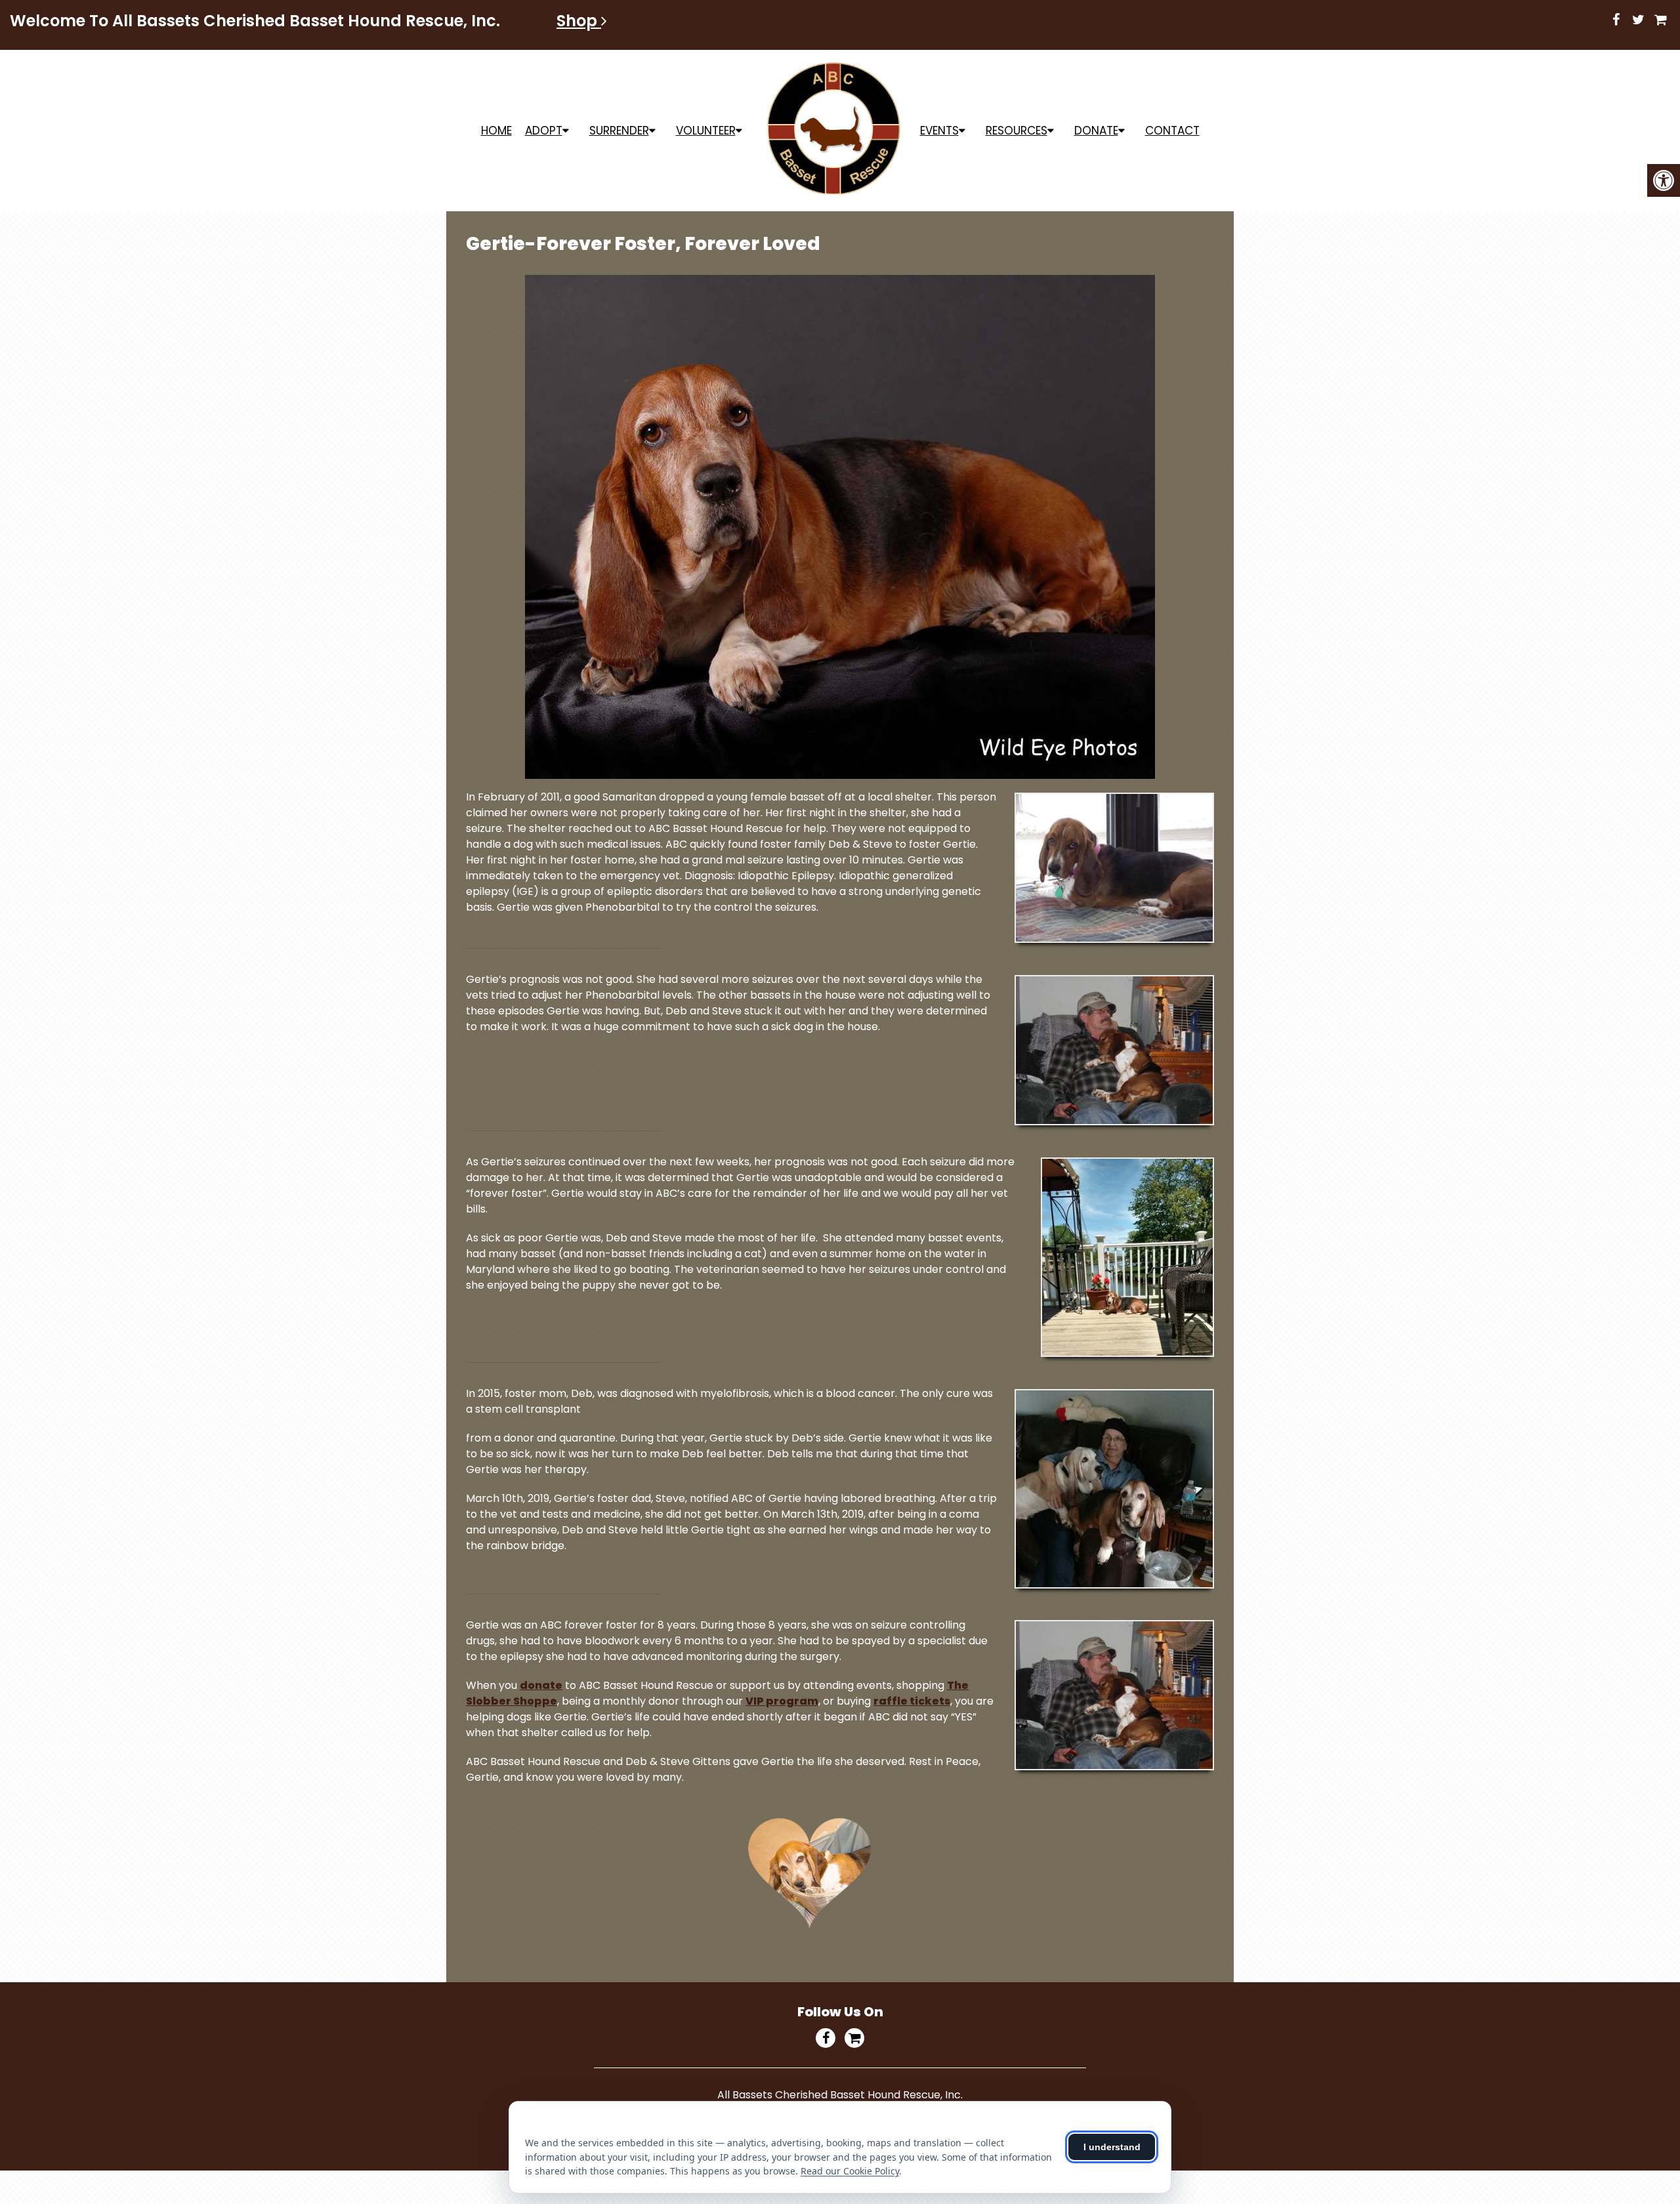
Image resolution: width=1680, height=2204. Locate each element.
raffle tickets (912, 1701)
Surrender (619, 131)
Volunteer (706, 131)
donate (541, 1685)
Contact (1172, 131)
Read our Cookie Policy (850, 2171)
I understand (1112, 2147)
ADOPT (544, 131)
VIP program (782, 1701)
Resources (1017, 131)
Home (496, 131)
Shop (579, 21)
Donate (1096, 131)
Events (939, 131)
